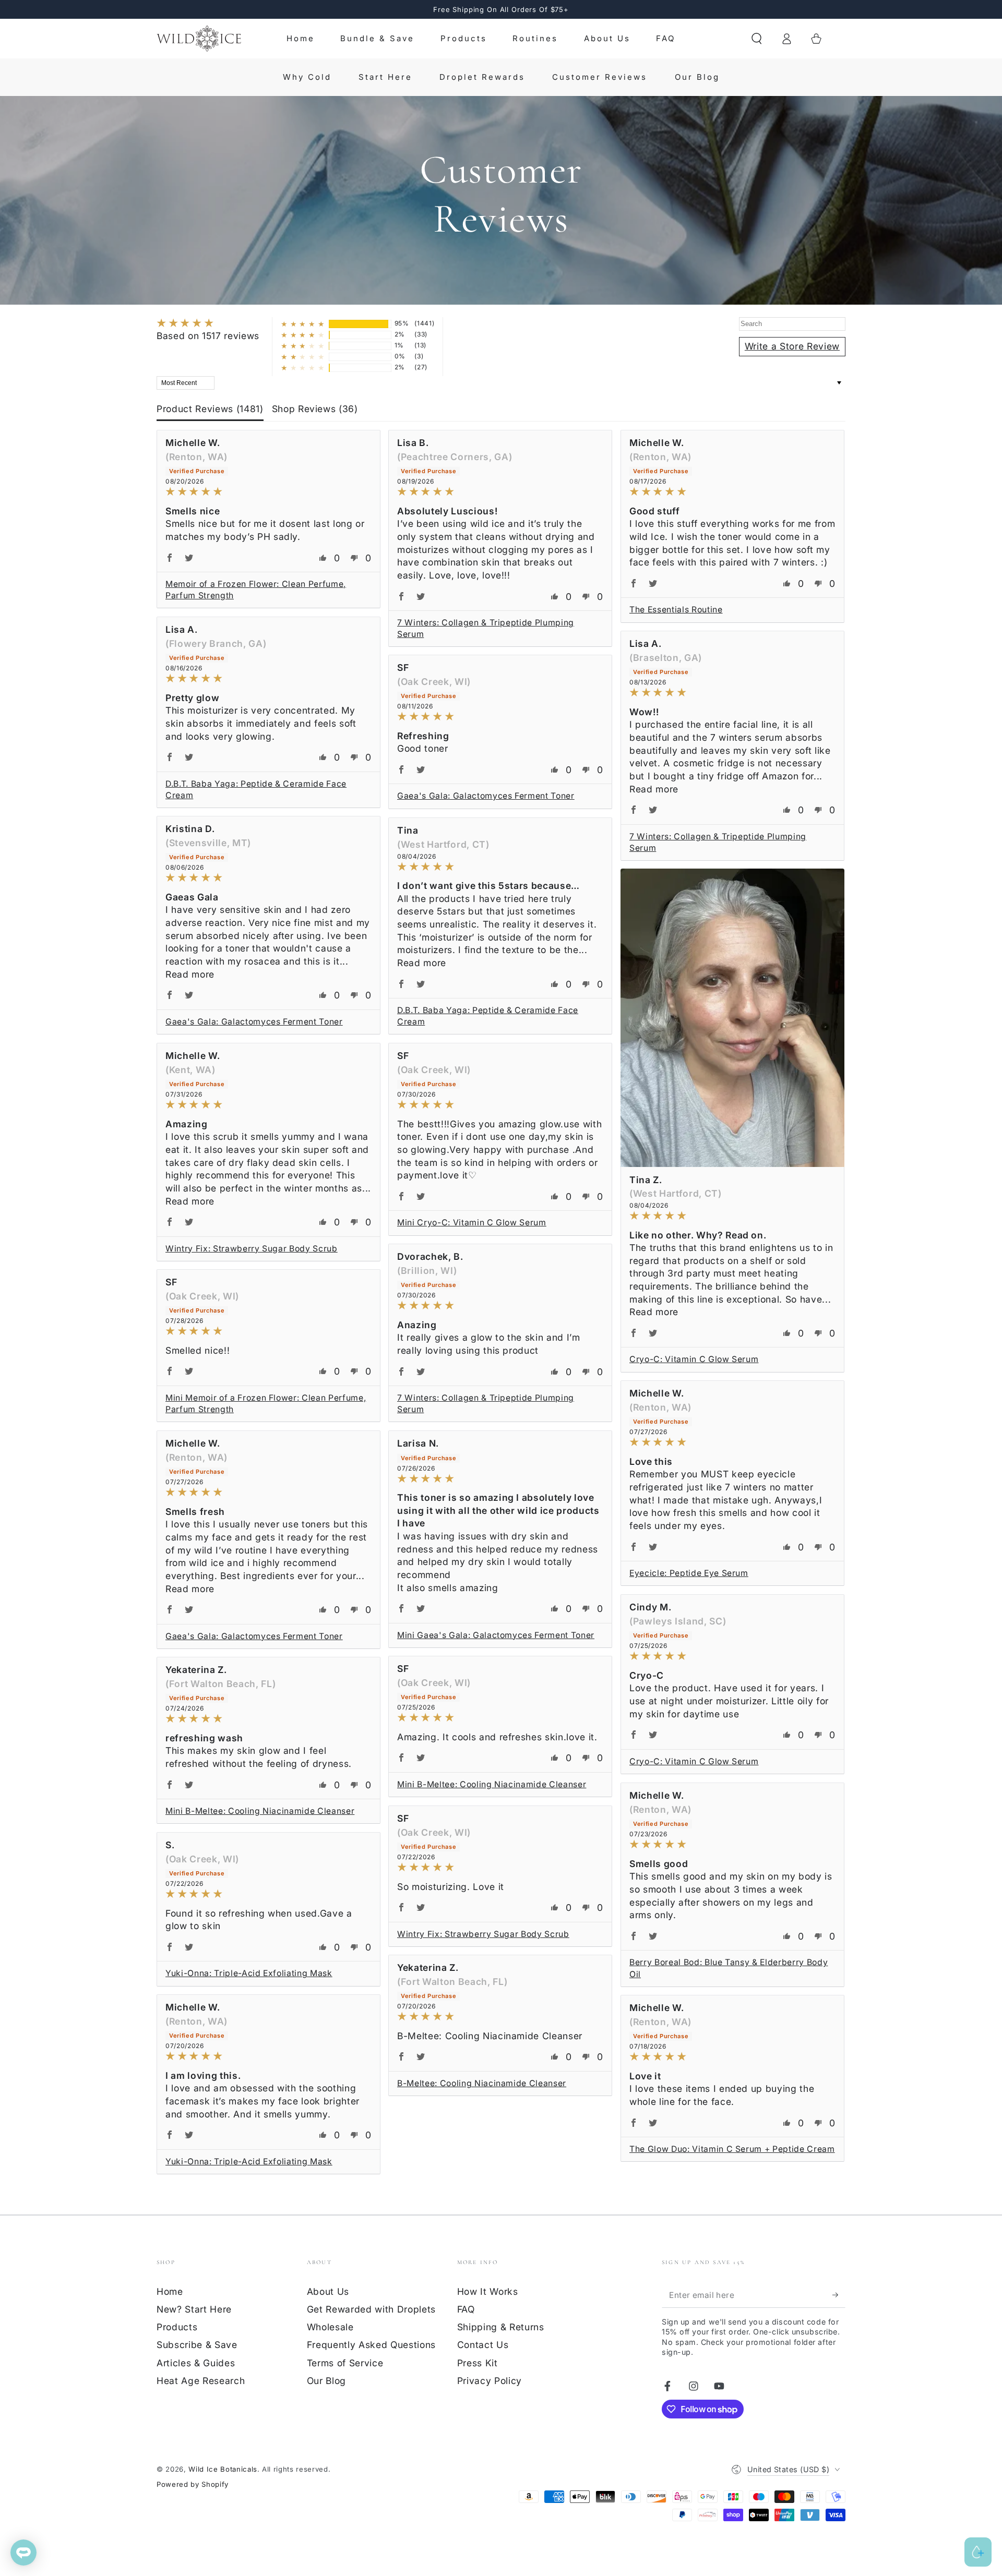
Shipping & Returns (501, 2327)
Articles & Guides (196, 2363)
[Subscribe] (839, 2295)
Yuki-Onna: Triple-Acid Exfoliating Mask (249, 1973)
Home (170, 2291)
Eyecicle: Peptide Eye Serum (689, 1573)
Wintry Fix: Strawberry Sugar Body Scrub (252, 1249)
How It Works (488, 2291)
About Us (328, 2291)
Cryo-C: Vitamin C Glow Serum (694, 1359)
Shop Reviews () (315, 409)
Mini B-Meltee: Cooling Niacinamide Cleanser (492, 1784)
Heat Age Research (201, 2381)
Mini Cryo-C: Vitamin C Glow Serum (472, 1223)
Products (177, 2327)
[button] (756, 39)
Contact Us (483, 2345)
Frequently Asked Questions (371, 2345)
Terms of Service (345, 2363)
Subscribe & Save (197, 2345)
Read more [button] (654, 789)
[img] (208, 324)
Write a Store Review (792, 346)
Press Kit (478, 2363)
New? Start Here (194, 2309)
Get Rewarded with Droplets (371, 2309)
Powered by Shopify (193, 2484)
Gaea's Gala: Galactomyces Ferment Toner (486, 796)
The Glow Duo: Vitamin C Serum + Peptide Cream (732, 2149)
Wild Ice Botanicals (223, 2469)
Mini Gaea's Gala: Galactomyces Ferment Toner (496, 1635)
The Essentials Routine (676, 610)
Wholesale (330, 2327)
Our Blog (326, 2381)
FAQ (466, 2309)
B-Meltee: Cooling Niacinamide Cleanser (482, 2083)
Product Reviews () (210, 409)
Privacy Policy (490, 2381)
